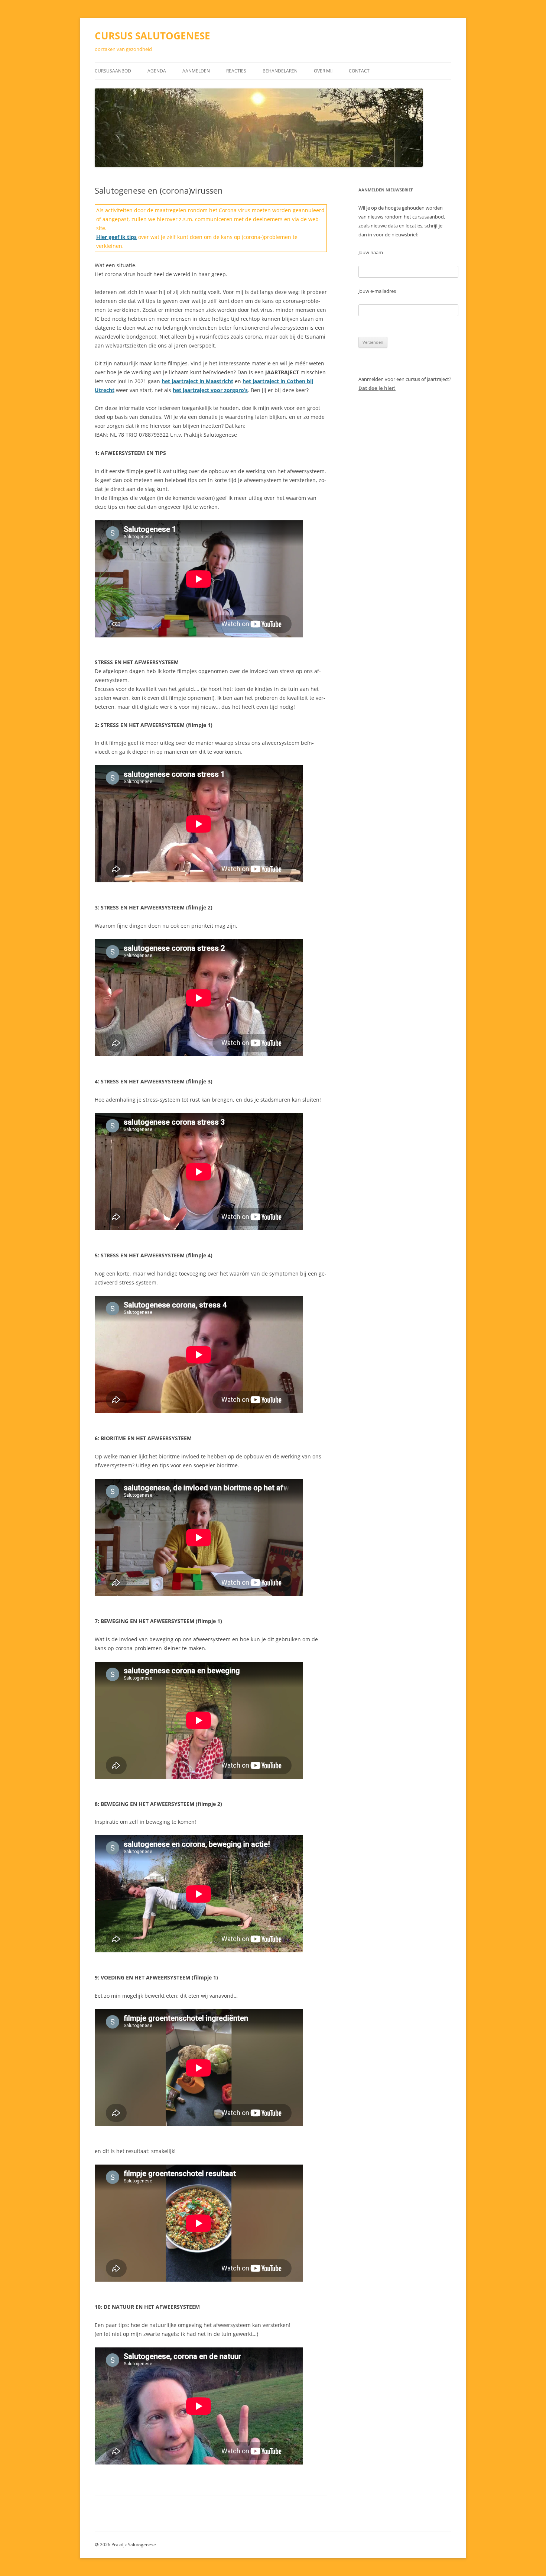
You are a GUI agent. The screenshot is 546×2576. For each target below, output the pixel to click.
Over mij (323, 71)
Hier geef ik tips (116, 237)
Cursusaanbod (113, 71)
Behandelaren (280, 71)
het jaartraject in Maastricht (197, 381)
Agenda (157, 71)
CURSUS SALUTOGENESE (152, 36)
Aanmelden (196, 71)
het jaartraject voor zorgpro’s (210, 390)
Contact (359, 71)
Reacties (236, 71)
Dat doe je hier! (377, 388)
